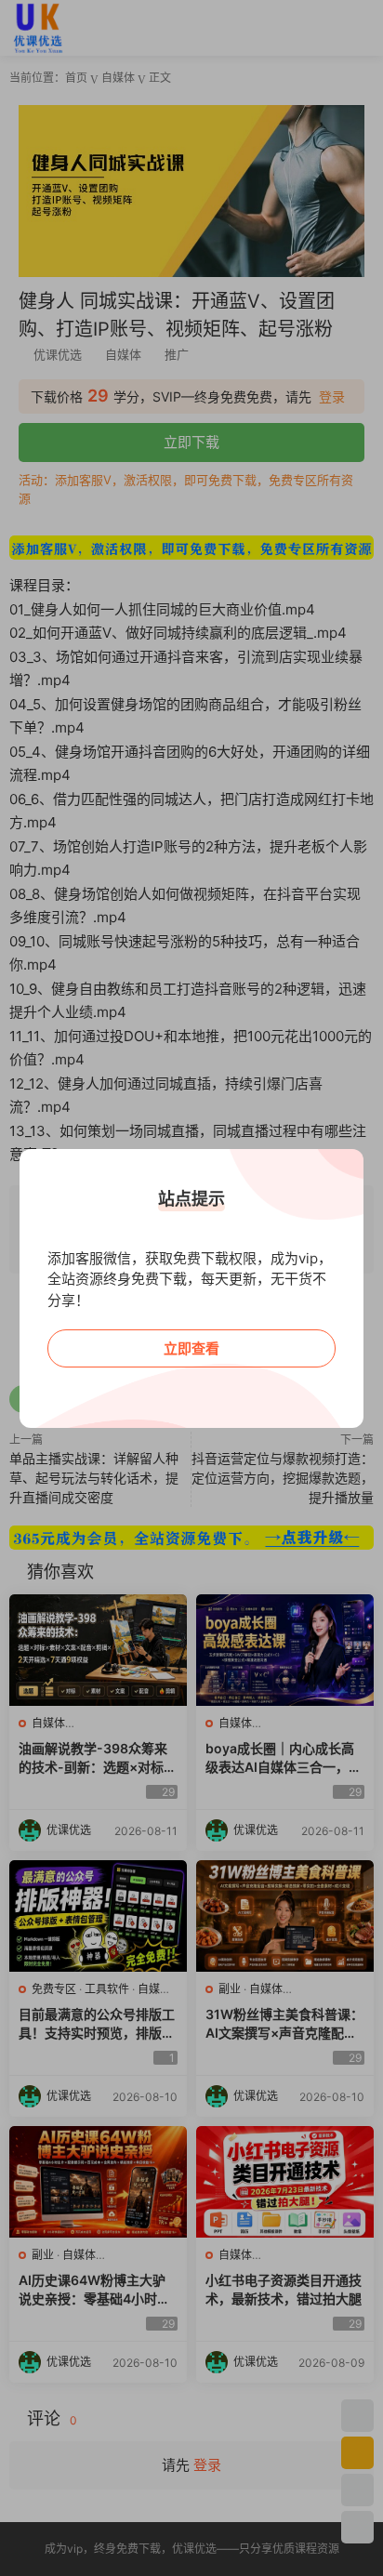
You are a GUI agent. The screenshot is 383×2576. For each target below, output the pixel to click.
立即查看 (191, 1348)
